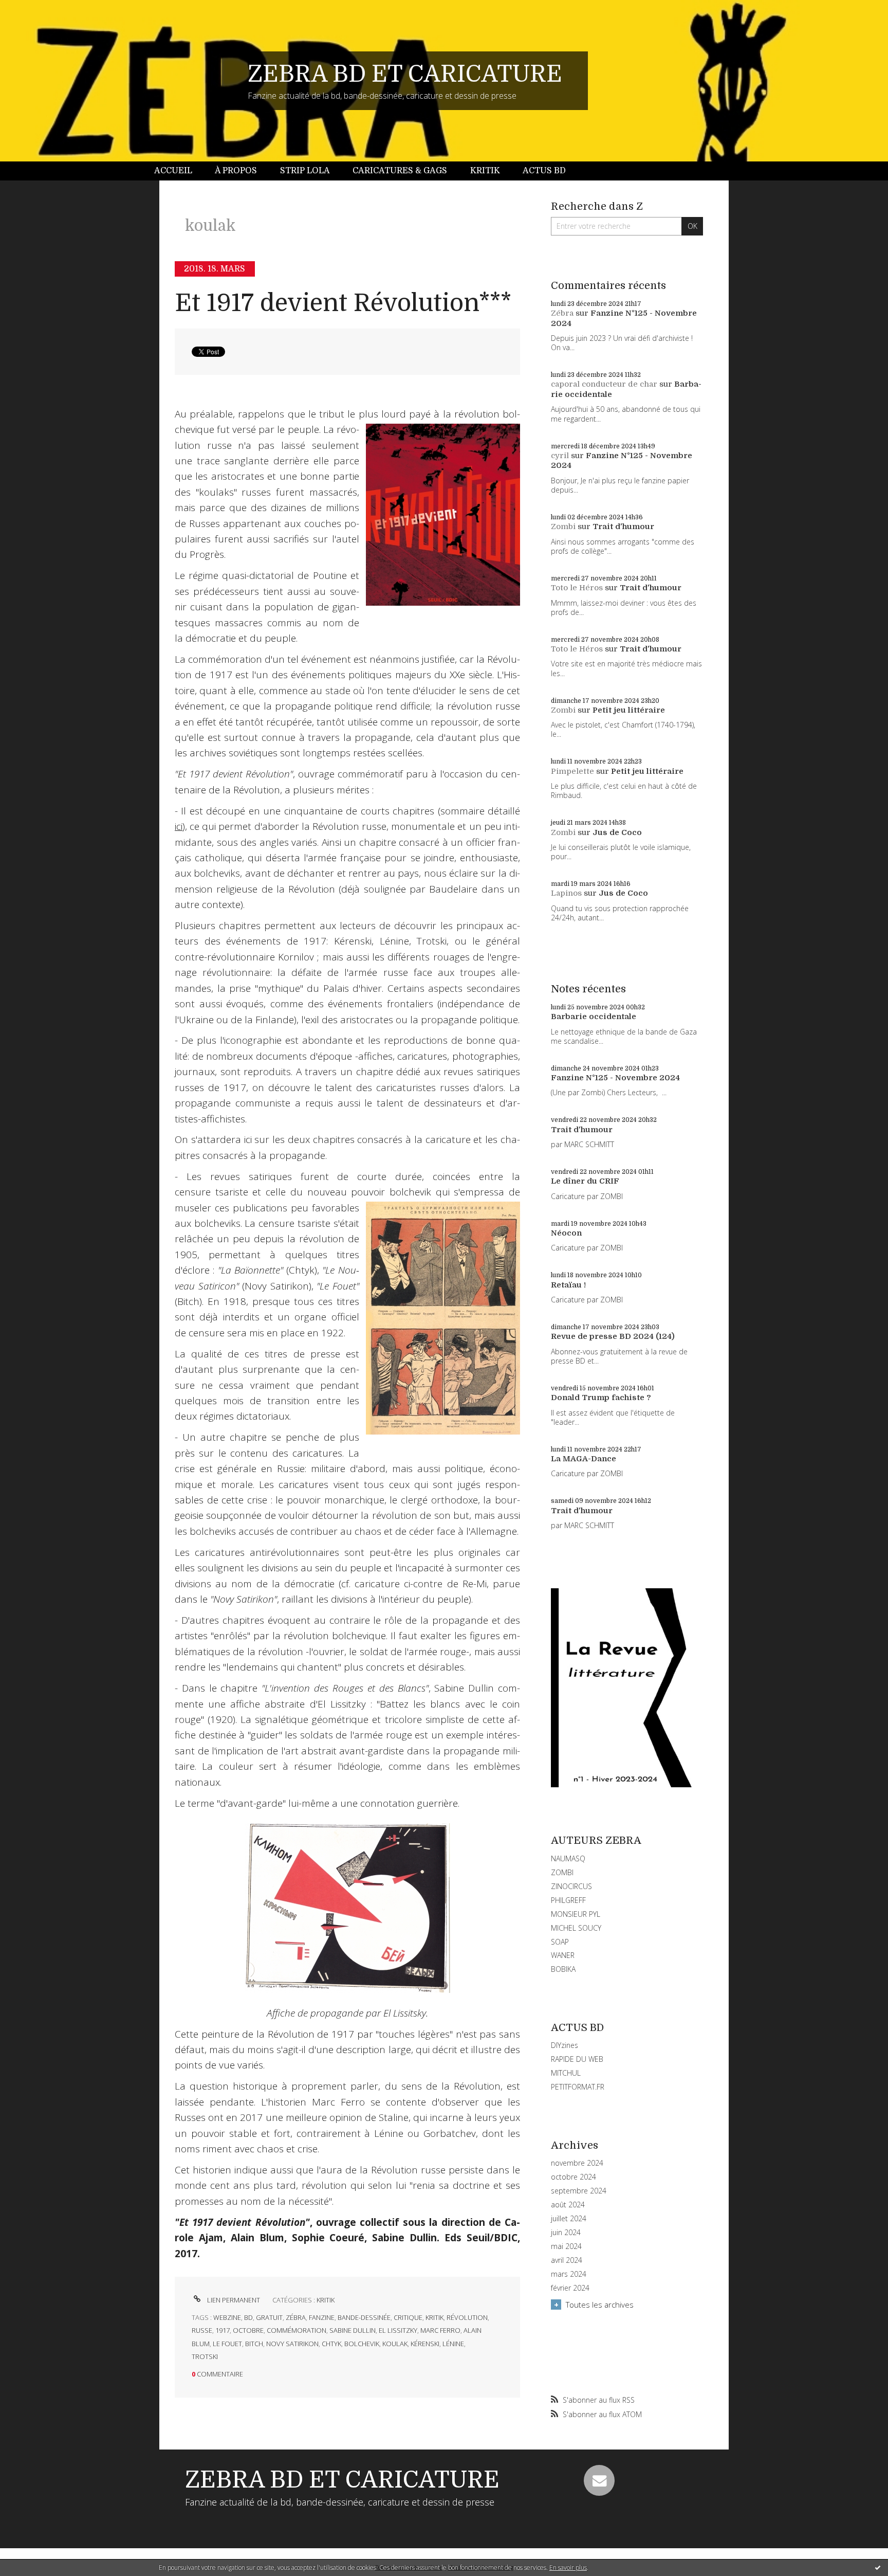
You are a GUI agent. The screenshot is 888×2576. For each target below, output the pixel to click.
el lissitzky (398, 2330)
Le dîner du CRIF (585, 1181)
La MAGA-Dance (584, 1459)
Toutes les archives (600, 2305)
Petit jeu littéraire (629, 710)
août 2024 (568, 2205)
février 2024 (570, 2288)
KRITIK (326, 2300)
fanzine (322, 2317)
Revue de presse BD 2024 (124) (613, 1336)
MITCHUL (566, 2073)
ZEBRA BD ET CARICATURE (405, 74)
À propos (236, 171)
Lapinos (566, 893)
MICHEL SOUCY (576, 1928)
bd (248, 2317)
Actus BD (544, 171)
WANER (563, 1955)
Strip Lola (305, 171)
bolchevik (362, 2344)
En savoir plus (568, 2568)
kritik (434, 2317)
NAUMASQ (568, 1858)
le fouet (227, 2344)
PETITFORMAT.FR (578, 2087)
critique (408, 2317)
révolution (467, 2317)
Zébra (562, 313)
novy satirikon (292, 2344)
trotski (205, 2356)
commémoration (297, 2330)
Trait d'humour (623, 527)
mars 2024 (569, 2274)
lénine (453, 2344)
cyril (560, 456)
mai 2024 (566, 2246)
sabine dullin (353, 2330)
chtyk (331, 2344)
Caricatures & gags (400, 171)
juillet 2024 (569, 2219)
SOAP (560, 1942)
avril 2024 (567, 2260)
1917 (223, 2330)
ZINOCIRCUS (571, 1886)
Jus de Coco (617, 832)
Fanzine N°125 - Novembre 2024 (615, 1078)
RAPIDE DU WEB (577, 2059)
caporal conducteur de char (604, 384)
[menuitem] (179, 171)
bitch (254, 2344)
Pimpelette (572, 771)
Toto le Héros (577, 588)
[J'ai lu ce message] (878, 2567)
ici (179, 826)
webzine (227, 2317)
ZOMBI (562, 1872)
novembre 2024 (577, 2163)
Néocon (566, 1233)
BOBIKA (563, 1969)
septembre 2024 (579, 2191)
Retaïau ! (568, 1285)
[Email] (599, 2480)
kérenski (425, 2344)
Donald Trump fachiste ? (601, 1398)
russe (202, 2330)
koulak (395, 2344)
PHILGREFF (568, 1900)
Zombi (563, 527)
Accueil (173, 171)
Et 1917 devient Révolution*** (343, 303)
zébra (296, 2317)
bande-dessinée (364, 2317)
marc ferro (440, 2330)
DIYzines (565, 2045)
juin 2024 (566, 2233)
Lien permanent (233, 2300)
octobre (248, 2330)
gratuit (269, 2317)
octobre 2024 (573, 2177)
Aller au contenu (35, 9)
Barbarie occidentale (594, 1017)
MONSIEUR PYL (576, 1914)
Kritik (485, 171)
